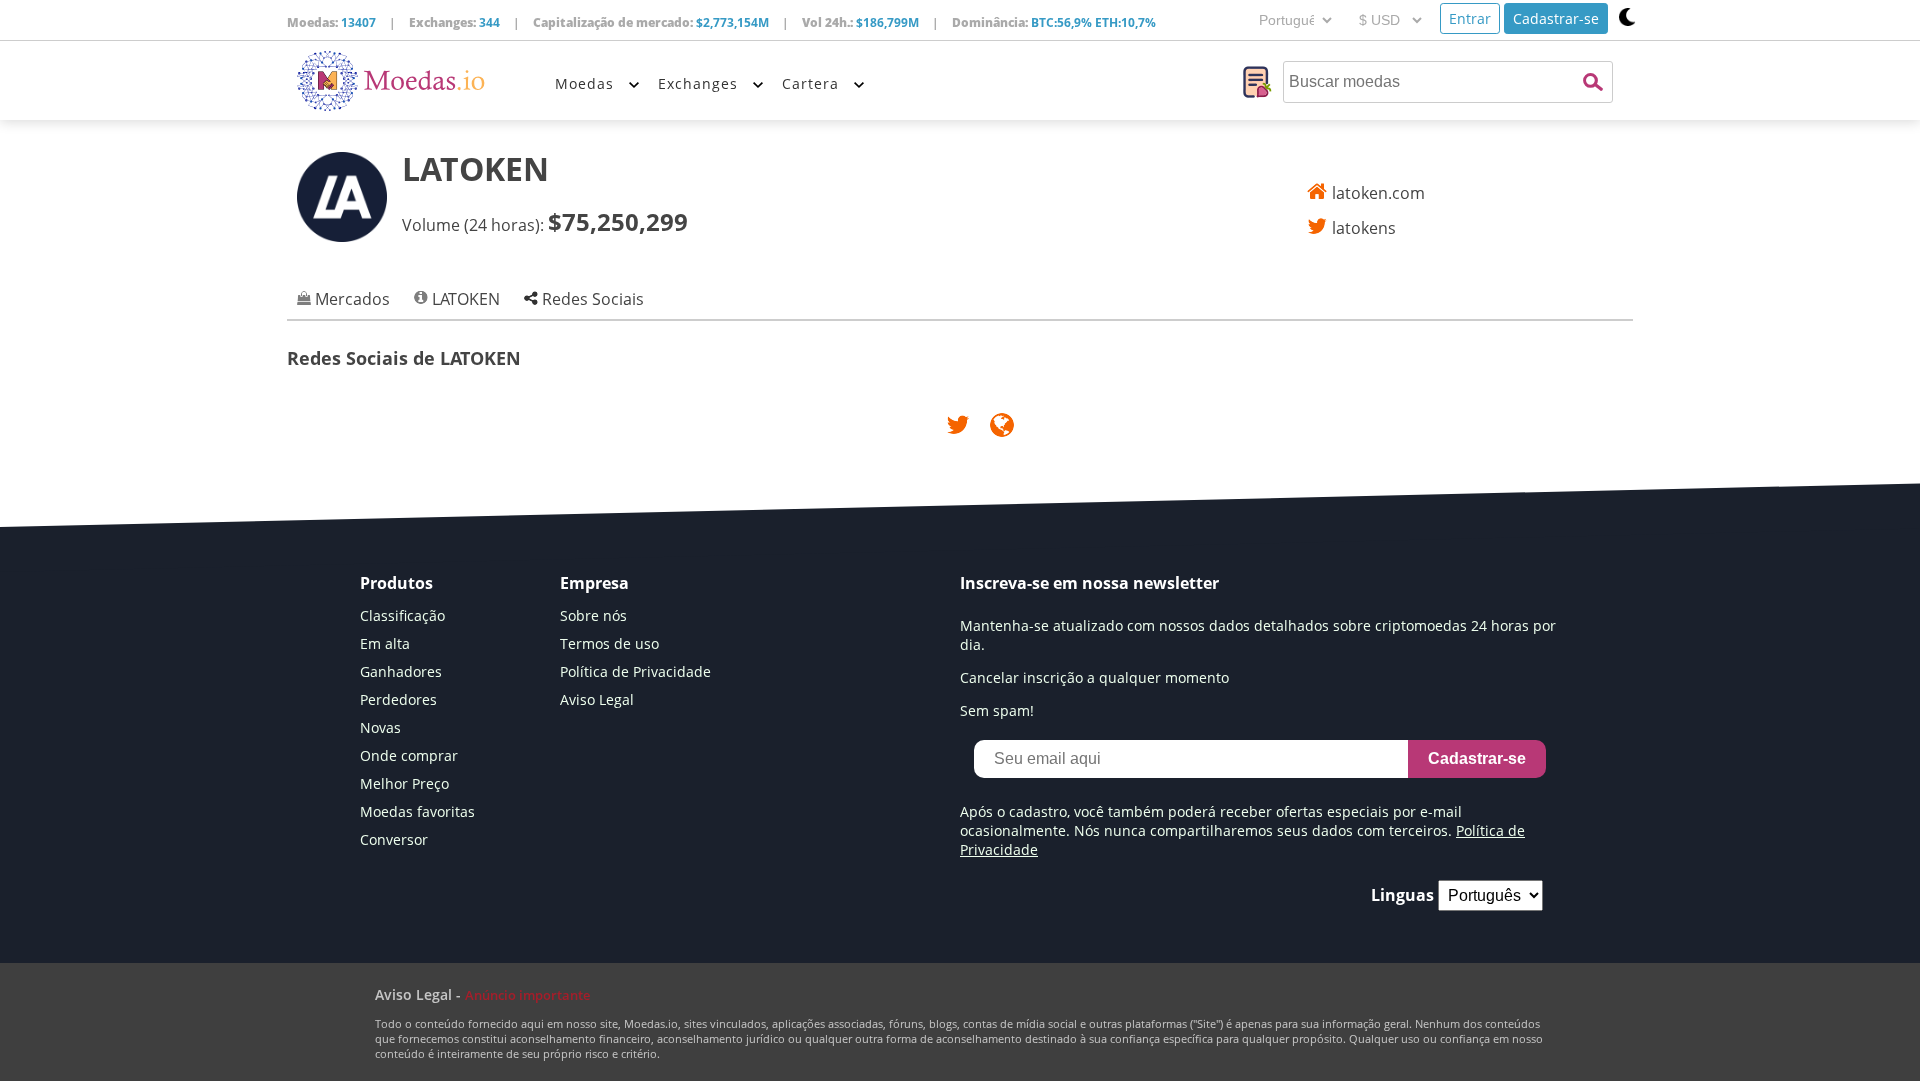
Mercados (350, 299)
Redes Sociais (591, 299)
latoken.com (1378, 193)
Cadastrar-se (1556, 18)
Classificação (402, 615)
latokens (1364, 228)
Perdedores (398, 699)
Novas (380, 727)
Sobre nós (593, 615)
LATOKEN (464, 299)
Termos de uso (609, 643)
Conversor (394, 839)
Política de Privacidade (635, 671)
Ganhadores (401, 671)
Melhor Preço (404, 783)
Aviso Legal (597, 699)
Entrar (1470, 18)
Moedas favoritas (417, 811)
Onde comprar (409, 755)
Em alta (385, 643)
